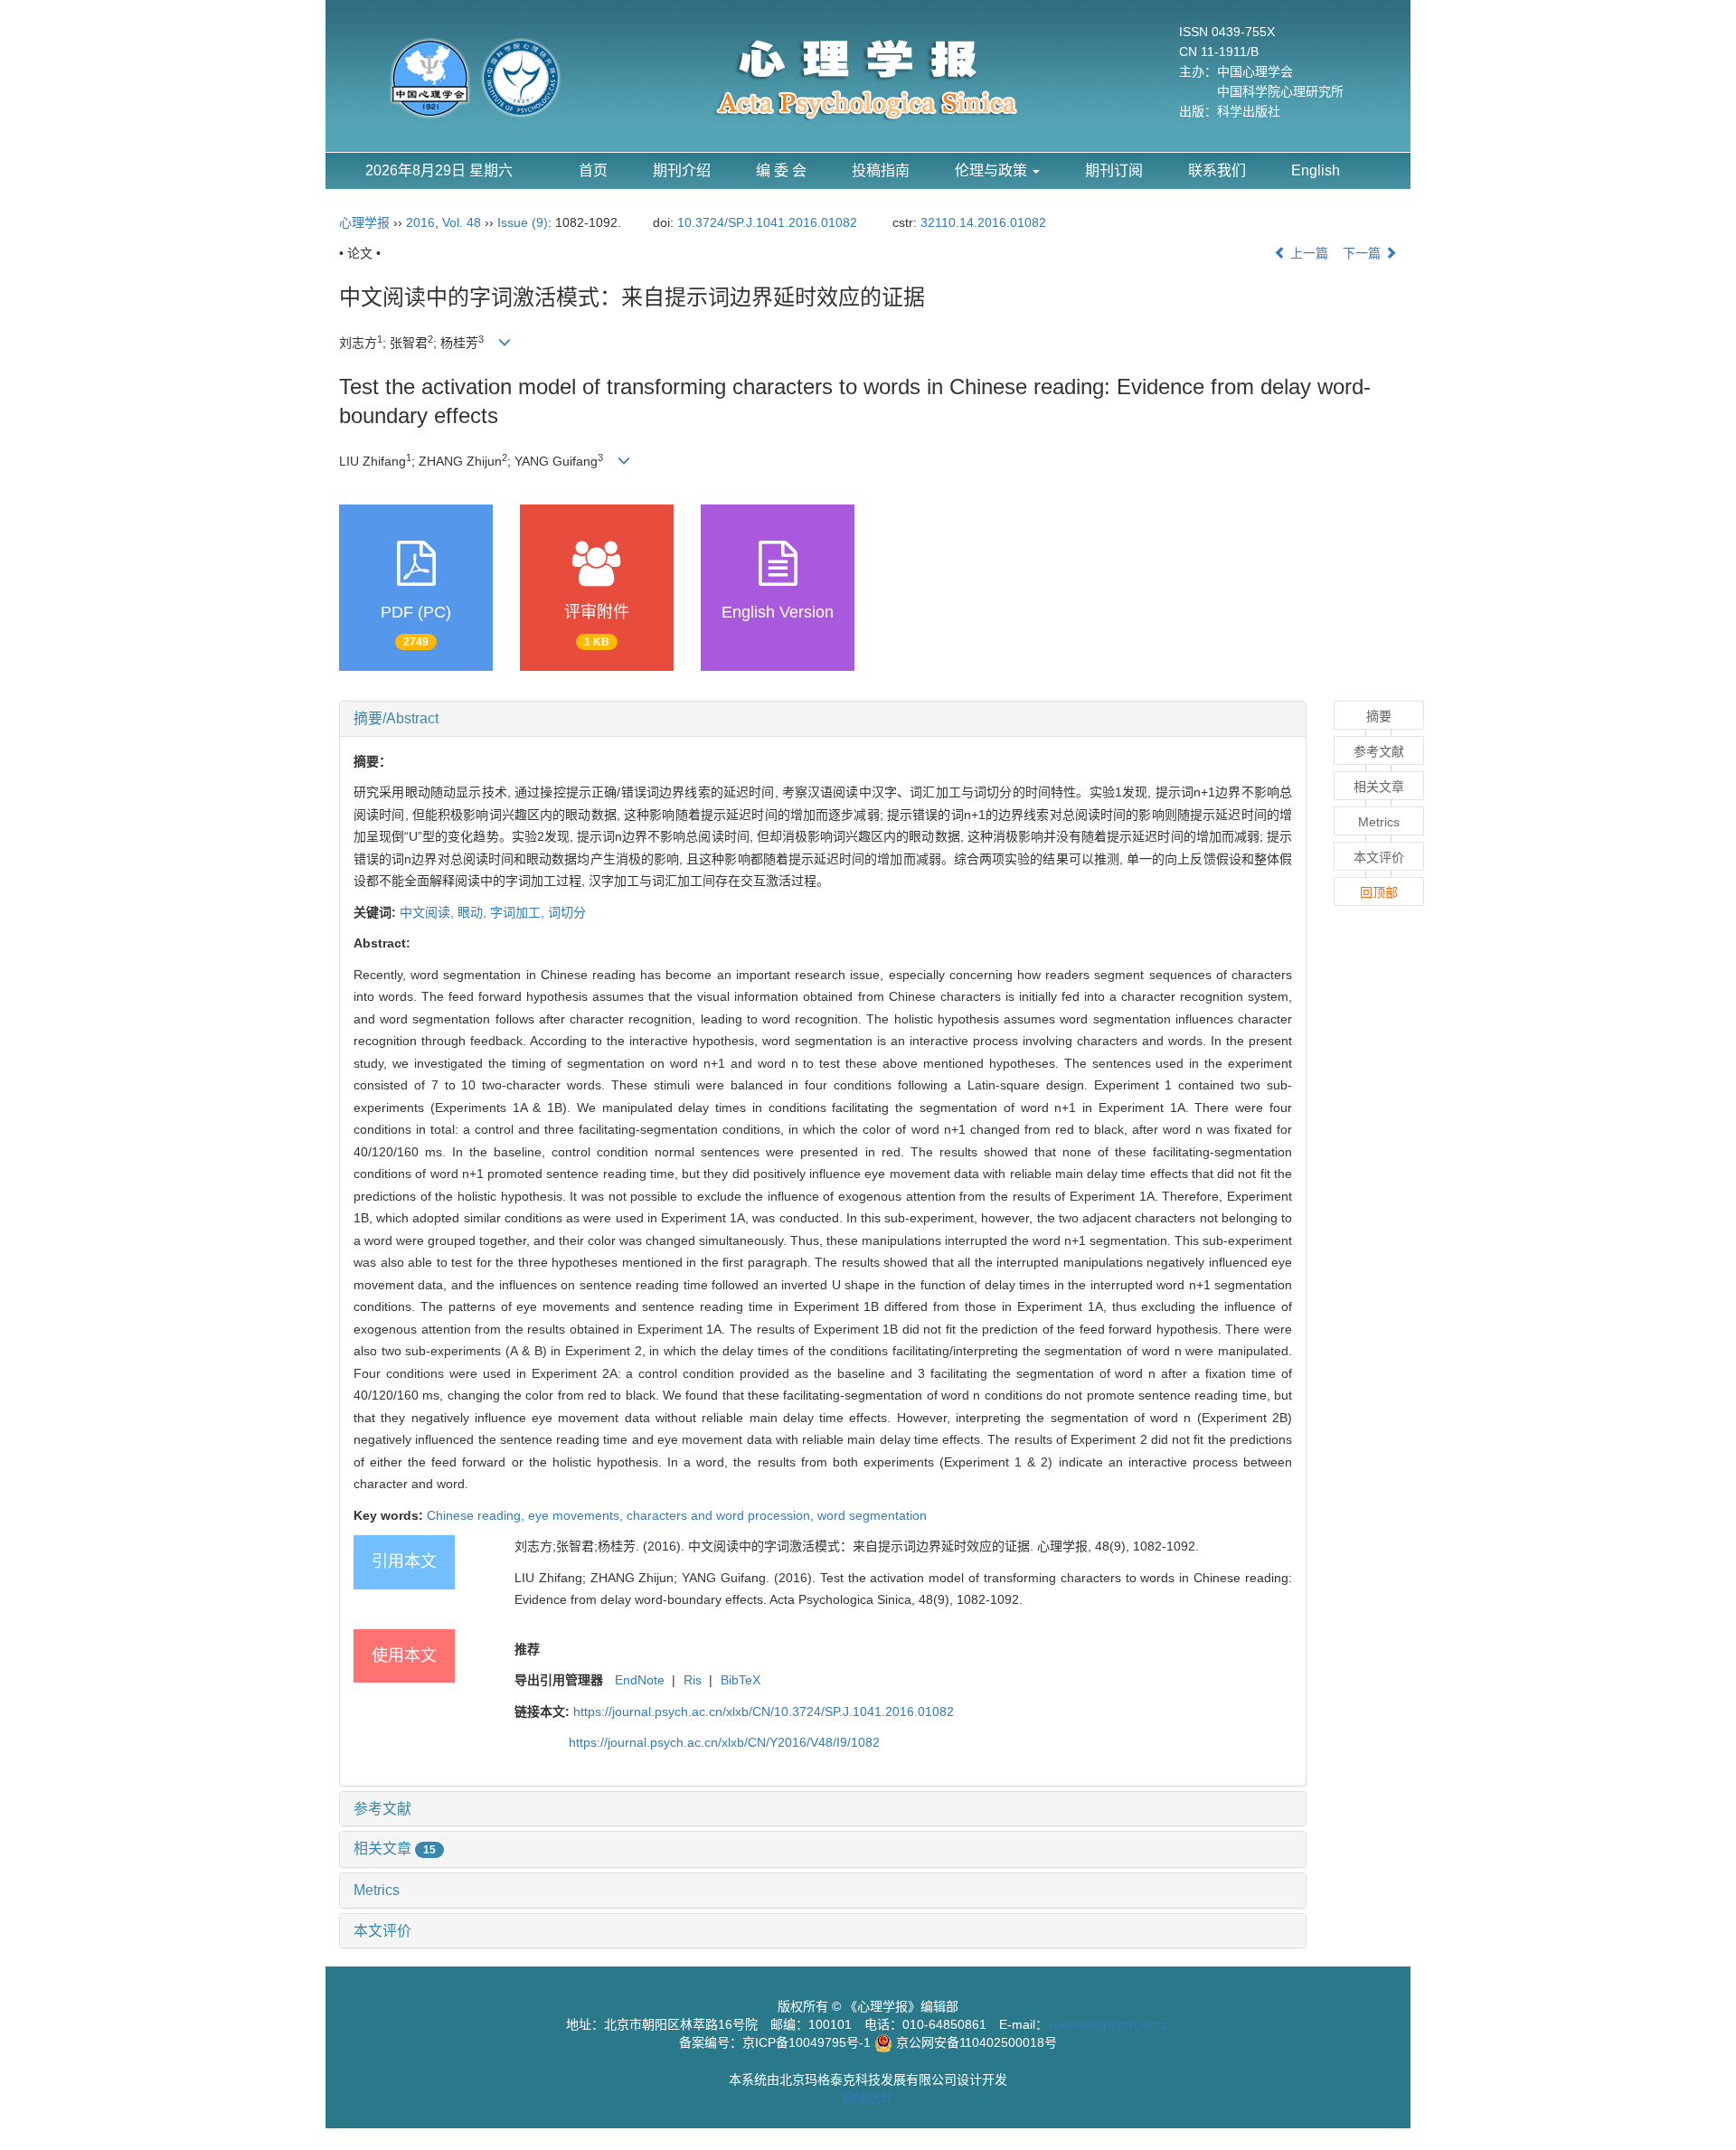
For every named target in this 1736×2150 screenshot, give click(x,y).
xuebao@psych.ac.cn (1109, 2024)
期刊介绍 (682, 170)
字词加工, (519, 912)
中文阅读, (429, 912)
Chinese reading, (477, 1515)
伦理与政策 (993, 170)
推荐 (527, 1649)
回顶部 (1379, 892)
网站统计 (868, 2098)
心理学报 (364, 222)
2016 (420, 222)
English (1316, 170)
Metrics (377, 1890)
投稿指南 (881, 170)
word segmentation (872, 1515)
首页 (593, 170)
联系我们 (1217, 170)
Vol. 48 (462, 222)
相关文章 (395, 1848)
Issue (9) (523, 222)
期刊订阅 (1114, 170)
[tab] (823, 719)
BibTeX (741, 1680)
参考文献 (382, 1809)
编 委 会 (781, 170)
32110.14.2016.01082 (983, 222)
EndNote (640, 1680)
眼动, (474, 912)
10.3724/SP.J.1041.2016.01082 (767, 222)
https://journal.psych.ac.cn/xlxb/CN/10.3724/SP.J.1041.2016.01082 (764, 1712)
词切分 (567, 912)
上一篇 (1307, 253)
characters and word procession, (722, 1515)
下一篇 (1363, 253)
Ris (693, 1680)
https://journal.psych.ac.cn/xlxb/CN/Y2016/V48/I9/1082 (724, 1742)
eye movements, (577, 1515)
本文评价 (382, 1931)
